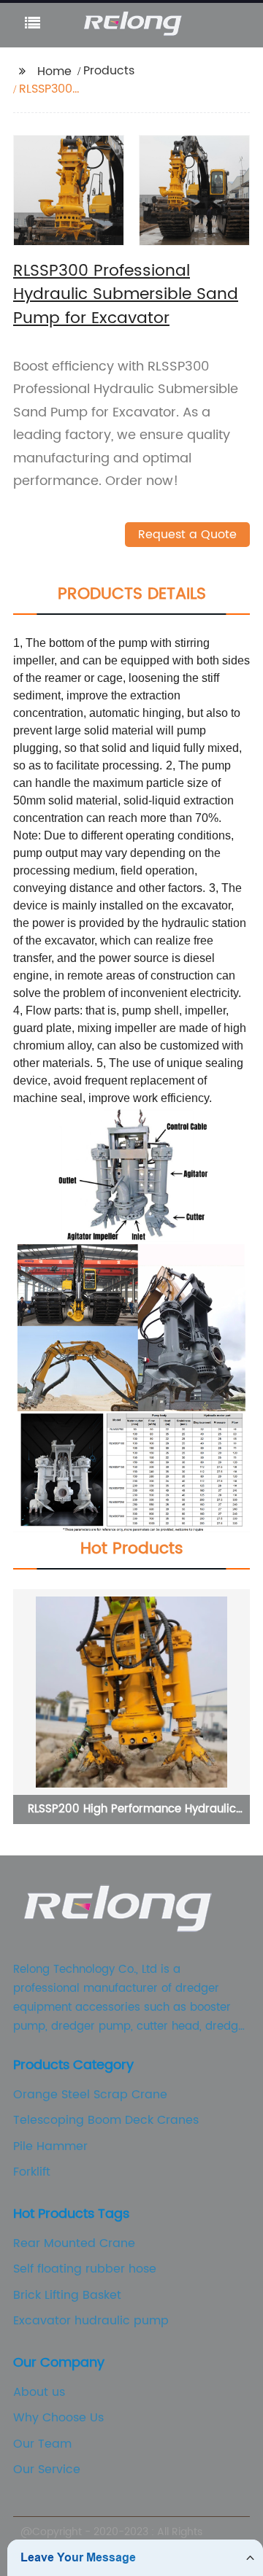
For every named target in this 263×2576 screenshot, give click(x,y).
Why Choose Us (58, 2418)
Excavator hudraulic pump (91, 2321)
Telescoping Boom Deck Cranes (106, 2120)
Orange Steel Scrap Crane (90, 2095)
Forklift (32, 2172)
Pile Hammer (50, 2146)
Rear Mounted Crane (74, 2243)
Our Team (42, 2444)
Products (109, 71)
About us (39, 2392)
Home (54, 71)
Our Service (47, 2470)
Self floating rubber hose (85, 2269)
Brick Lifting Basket (67, 2295)
